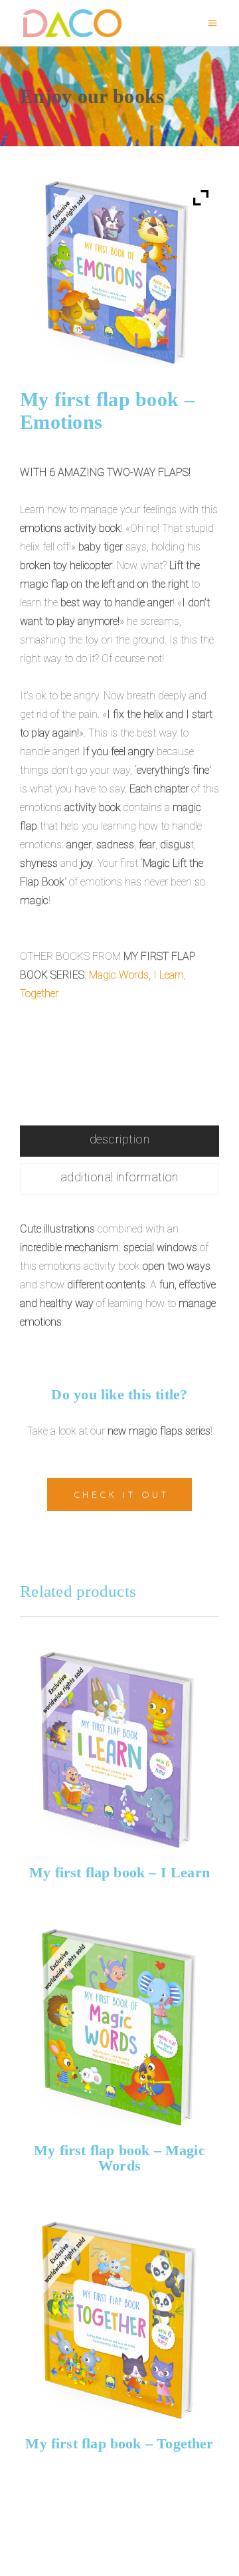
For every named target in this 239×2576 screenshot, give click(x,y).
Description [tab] (119, 1139)
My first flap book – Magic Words (119, 2158)
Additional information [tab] (119, 1177)
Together (39, 994)
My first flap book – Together (119, 2443)
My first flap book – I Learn (119, 1872)
